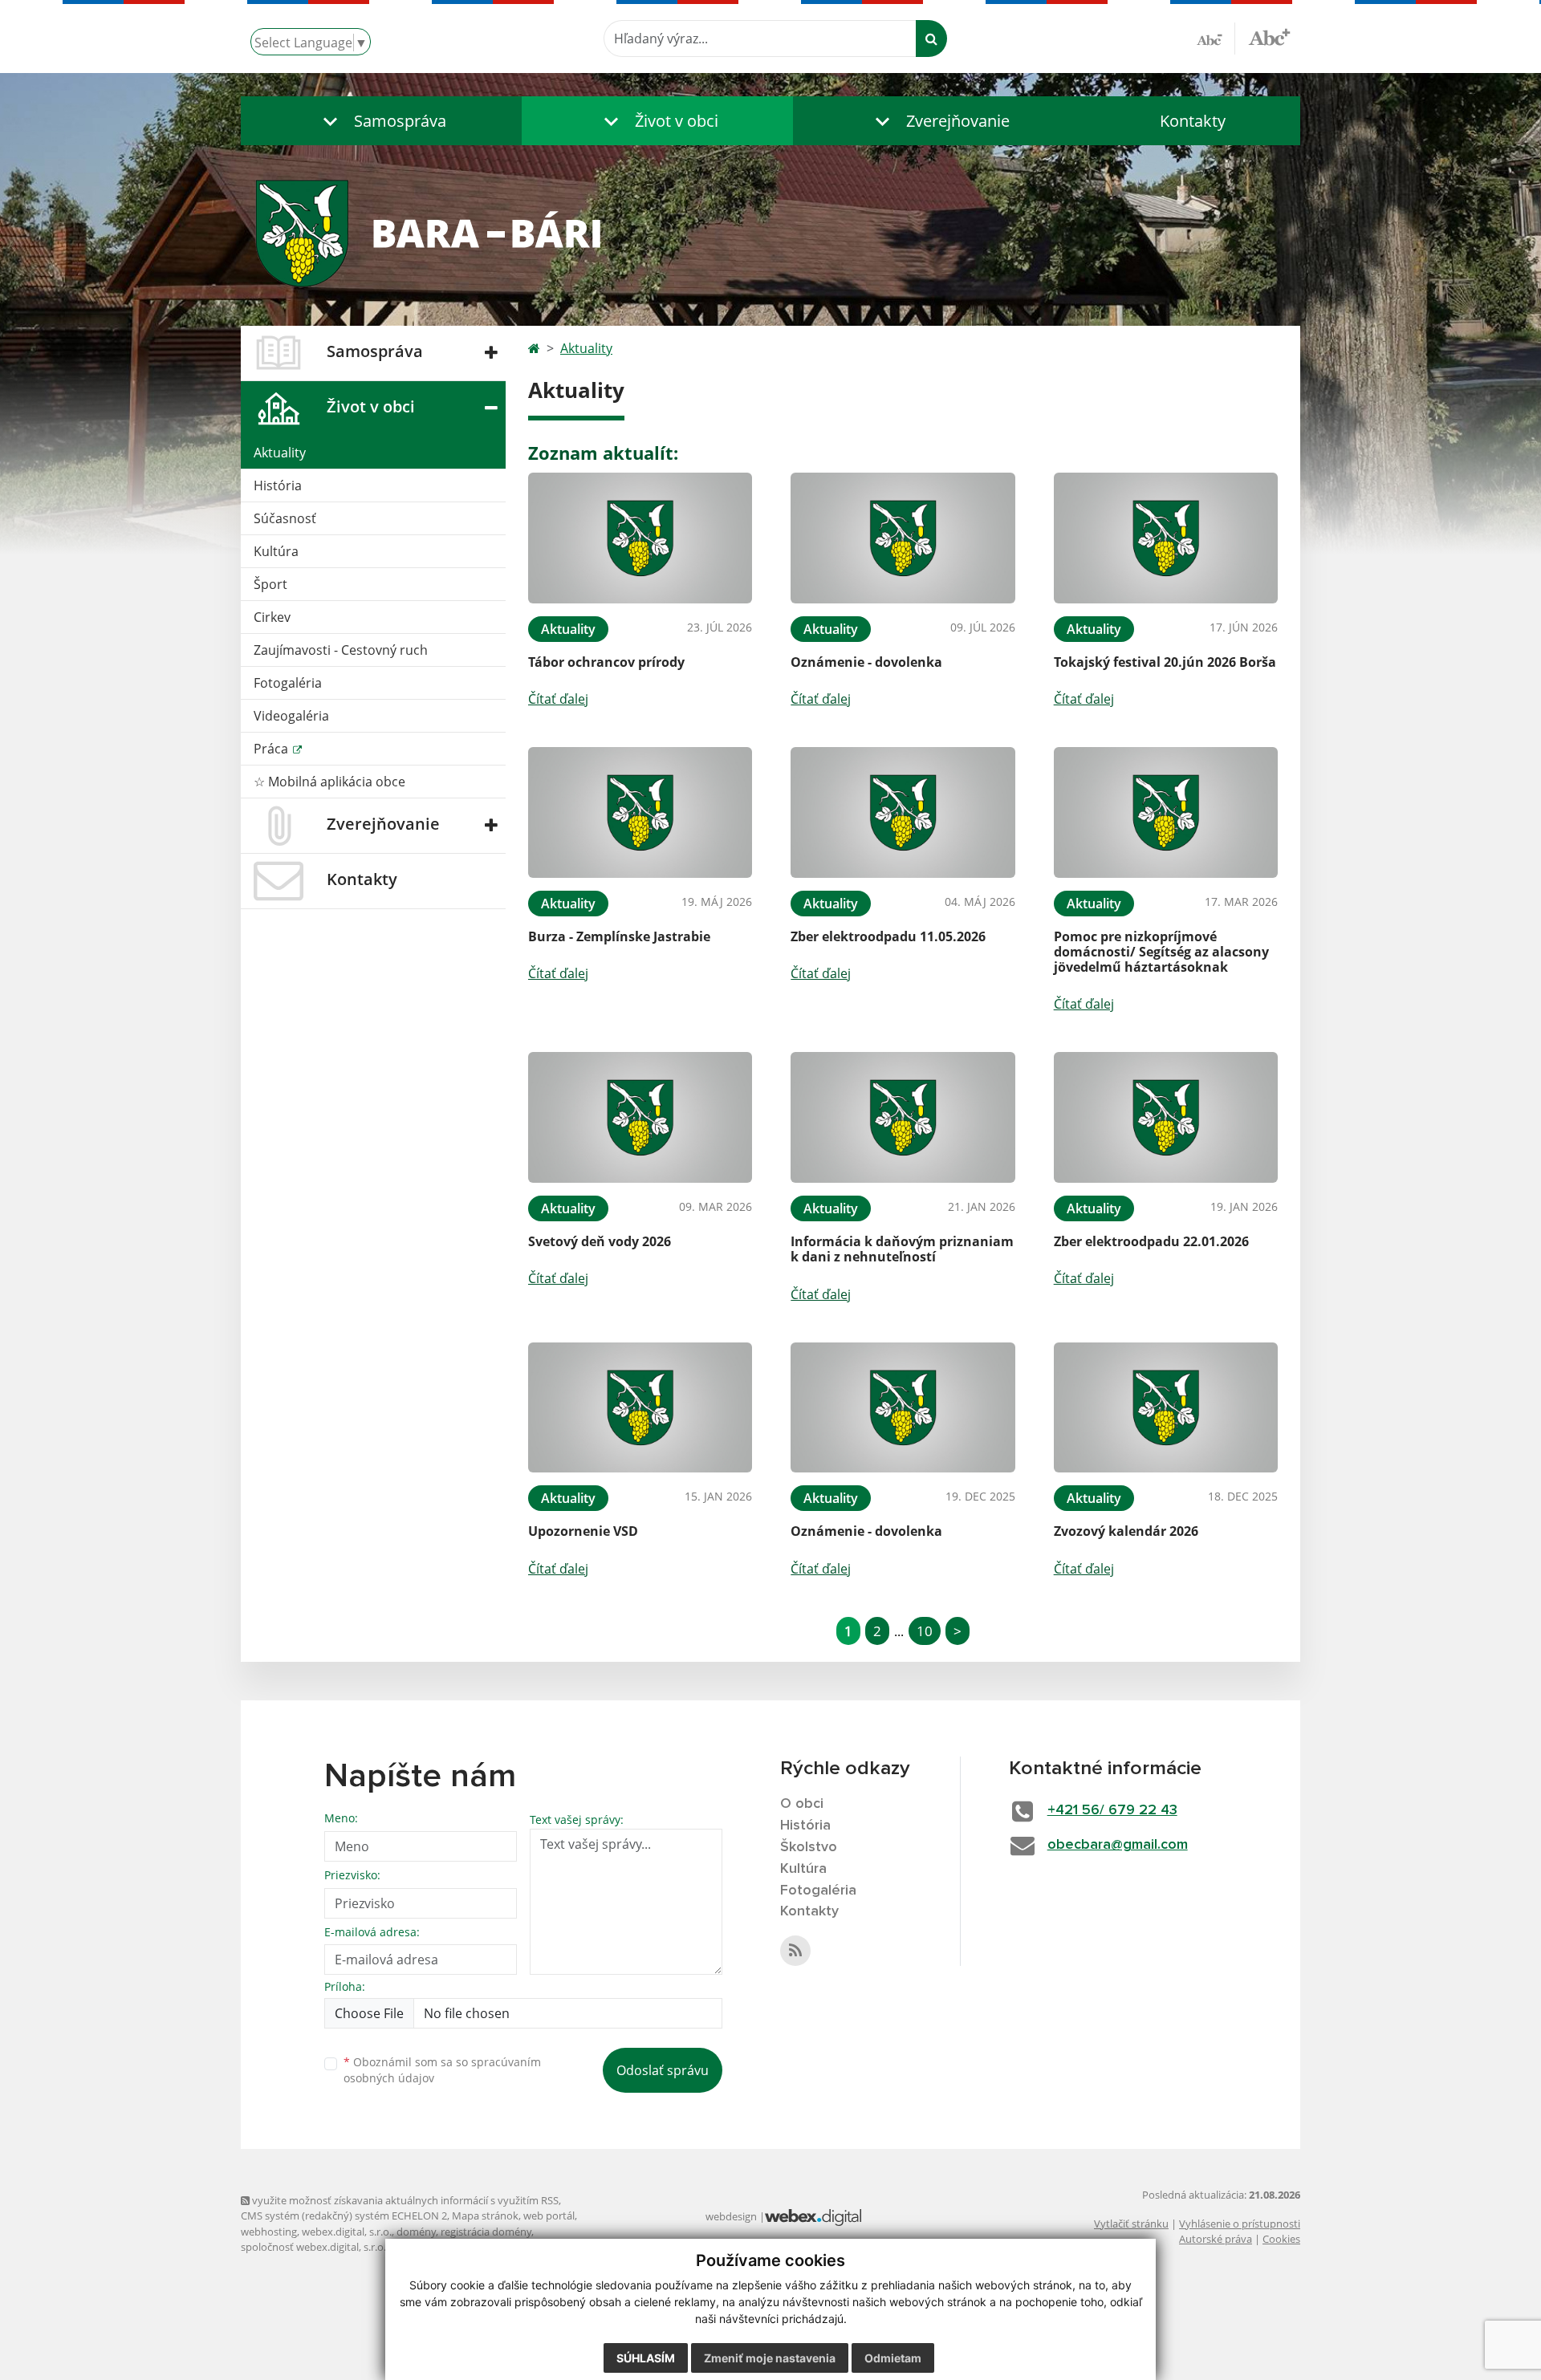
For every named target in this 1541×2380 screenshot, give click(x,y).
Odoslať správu (663, 2070)
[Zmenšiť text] (1216, 39)
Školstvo (809, 1847)
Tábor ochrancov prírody (606, 662)
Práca (272, 749)
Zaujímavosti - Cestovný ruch (341, 650)
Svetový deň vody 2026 (600, 1241)
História (278, 485)
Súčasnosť (285, 518)
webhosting (269, 2232)
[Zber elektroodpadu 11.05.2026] (903, 812)
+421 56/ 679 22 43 (1112, 1810)
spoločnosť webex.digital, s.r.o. (313, 2247)
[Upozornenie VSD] (640, 1408)
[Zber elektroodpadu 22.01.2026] (1166, 1117)
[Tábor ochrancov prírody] (640, 538)
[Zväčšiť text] (1269, 36)
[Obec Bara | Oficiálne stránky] (770, 232)
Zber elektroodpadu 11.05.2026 (888, 936)
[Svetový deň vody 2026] (640, 1117)
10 (925, 1631)
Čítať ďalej (558, 699)
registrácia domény (486, 2232)
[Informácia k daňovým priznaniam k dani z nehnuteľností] (903, 1117)
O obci (802, 1804)
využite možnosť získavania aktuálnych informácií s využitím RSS (404, 2200)
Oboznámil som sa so (442, 2070)
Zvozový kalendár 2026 (1126, 1531)
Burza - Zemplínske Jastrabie (619, 936)
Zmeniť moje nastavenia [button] (770, 2358)
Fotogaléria (288, 683)
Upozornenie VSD (583, 1531)
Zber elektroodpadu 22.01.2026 (1151, 1241)
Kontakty (1193, 121)
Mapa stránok (485, 2216)
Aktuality (280, 453)
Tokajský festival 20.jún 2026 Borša (1165, 662)
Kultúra (276, 551)
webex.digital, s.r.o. (347, 2232)
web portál (549, 2216)
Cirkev (272, 617)
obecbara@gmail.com (1118, 1845)
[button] (381, 121)
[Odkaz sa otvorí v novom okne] (795, 1951)
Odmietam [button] (893, 2358)
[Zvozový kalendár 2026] (1166, 1408)
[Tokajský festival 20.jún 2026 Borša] (1166, 538)
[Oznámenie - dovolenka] (903, 538)
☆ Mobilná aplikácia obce (329, 782)
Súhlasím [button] (646, 2358)
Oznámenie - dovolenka (866, 662)
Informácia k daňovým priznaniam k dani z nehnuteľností (902, 1249)
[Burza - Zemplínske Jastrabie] (640, 812)
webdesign (731, 2216)
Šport (270, 584)
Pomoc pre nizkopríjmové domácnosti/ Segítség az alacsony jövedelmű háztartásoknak (1161, 952)
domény (416, 2232)
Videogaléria (291, 716)
